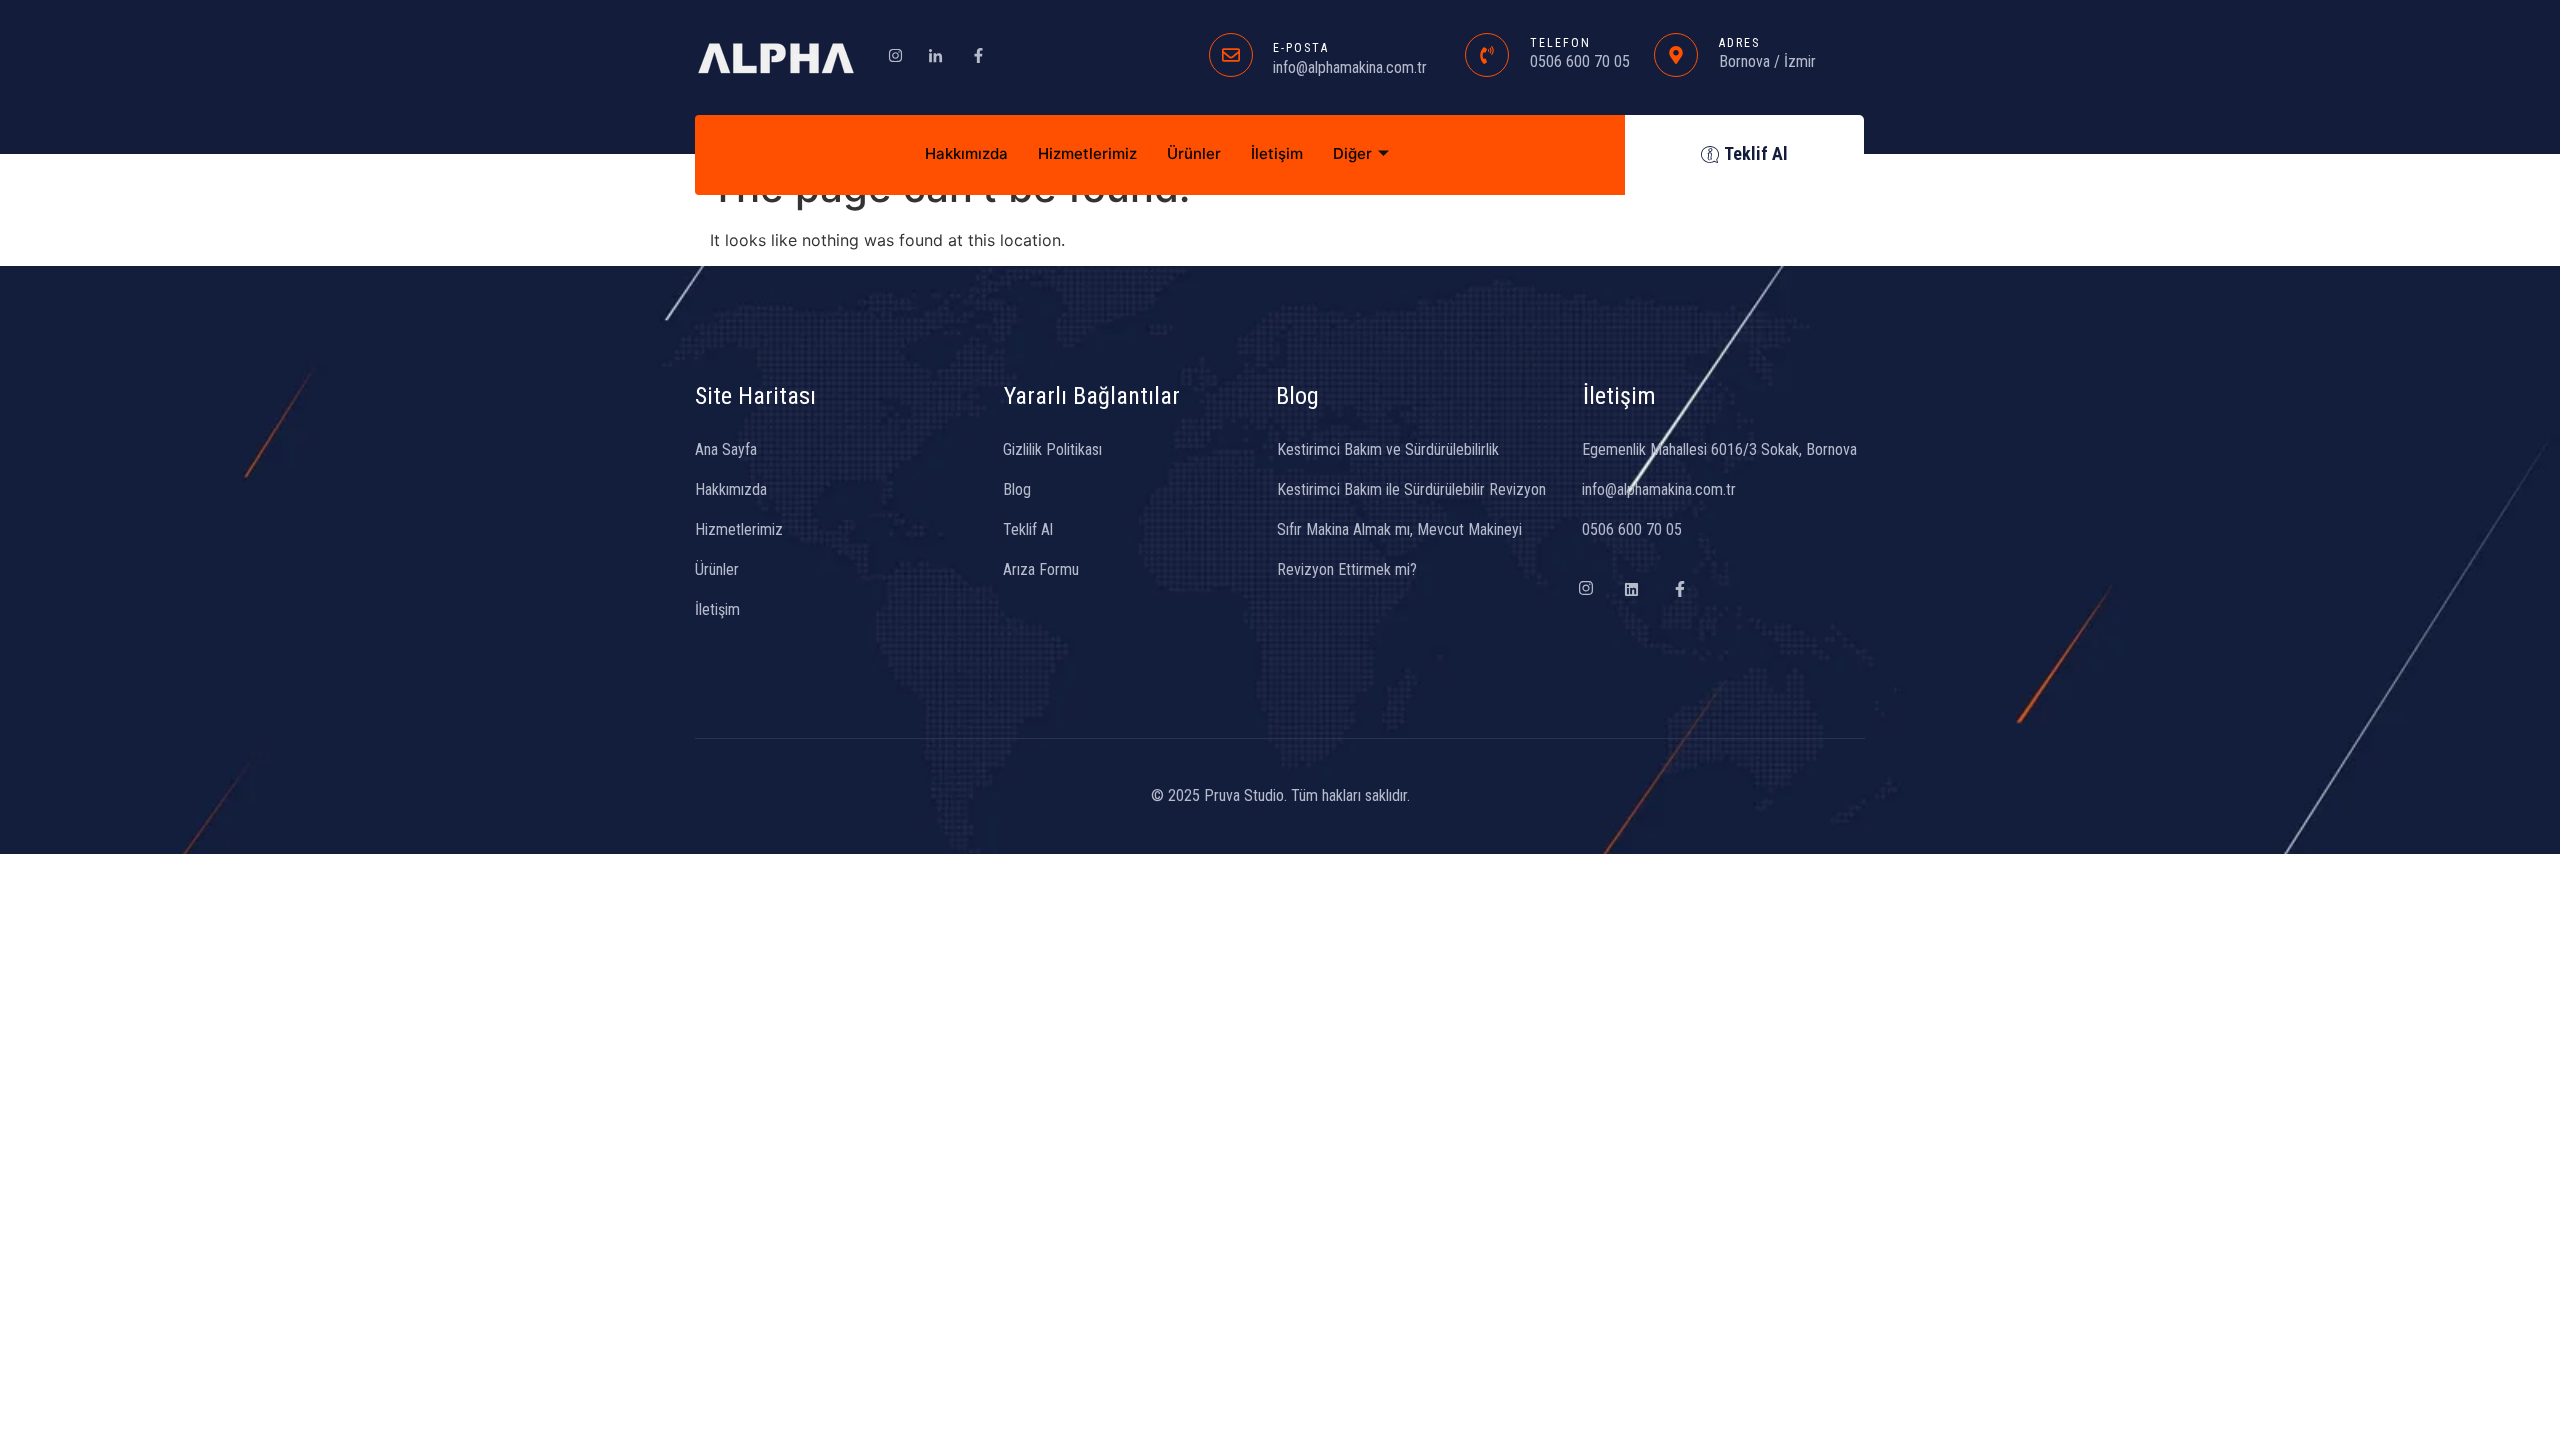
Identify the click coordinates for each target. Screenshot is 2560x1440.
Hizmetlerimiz (1087, 153)
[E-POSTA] (1231, 55)
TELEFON (1560, 43)
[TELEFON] (1487, 55)
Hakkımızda (966, 153)
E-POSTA (1301, 48)
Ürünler (1194, 153)
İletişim (1277, 153)
